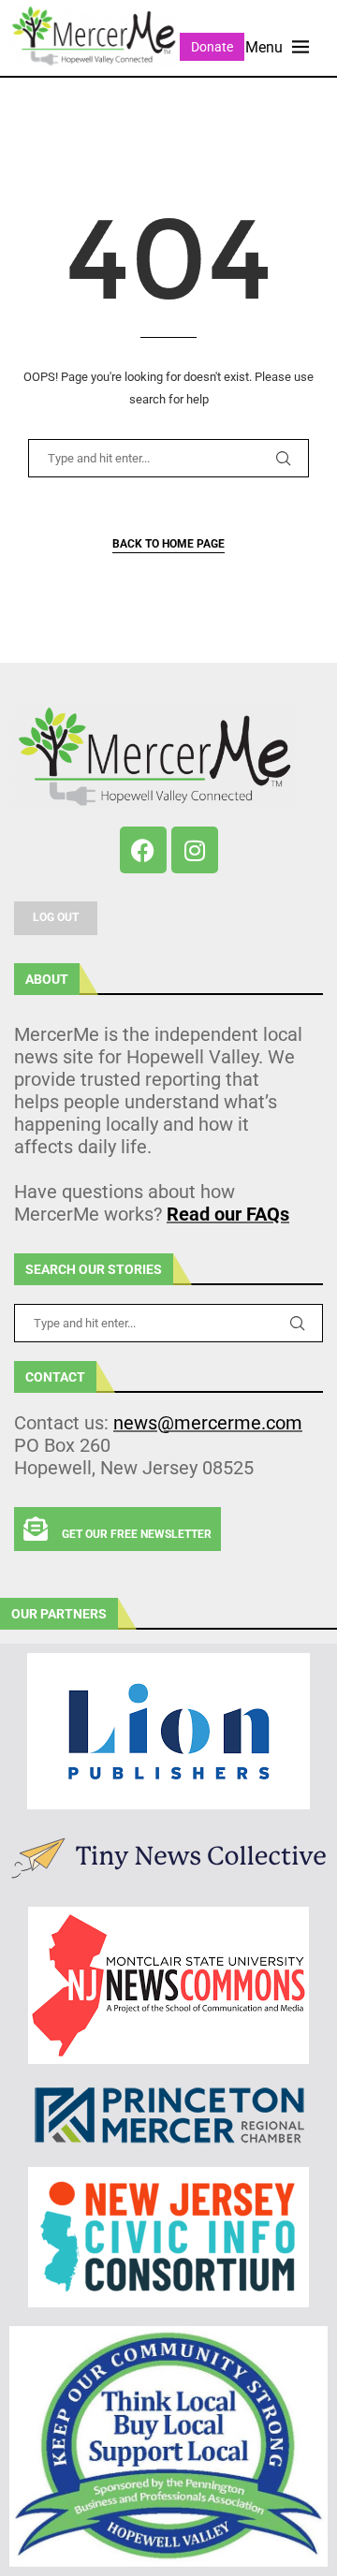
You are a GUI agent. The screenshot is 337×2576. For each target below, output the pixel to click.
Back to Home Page (168, 544)
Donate (212, 47)
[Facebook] (143, 850)
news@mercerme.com (208, 1423)
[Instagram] (195, 850)
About (47, 979)
